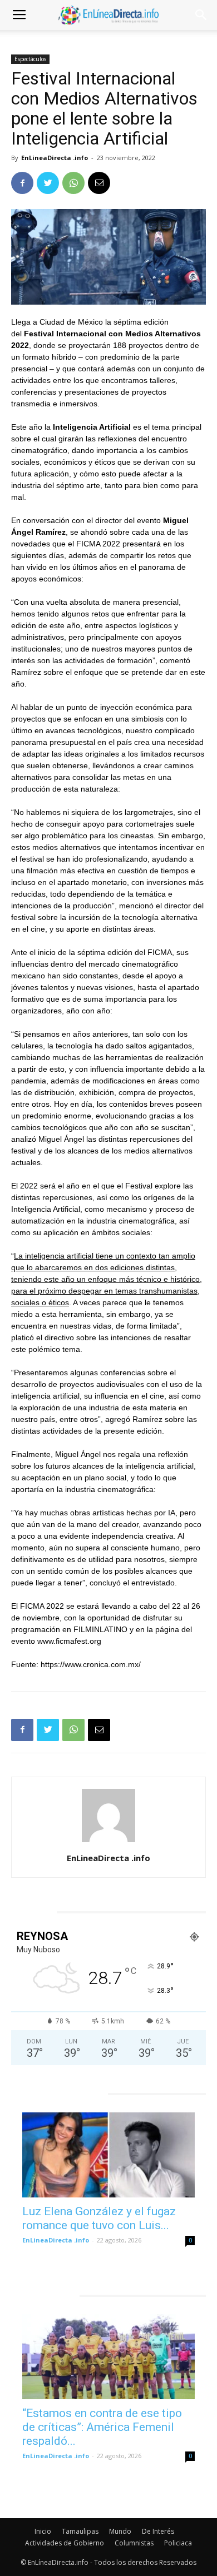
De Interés (158, 2531)
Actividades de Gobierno (65, 2543)
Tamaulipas (80, 2531)
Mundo (120, 2531)
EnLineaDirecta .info (55, 158)
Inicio (43, 2531)
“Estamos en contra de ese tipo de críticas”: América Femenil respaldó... (102, 2427)
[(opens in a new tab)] (108, 2155)
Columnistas (134, 2543)
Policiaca (178, 2543)
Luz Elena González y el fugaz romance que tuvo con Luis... (99, 2218)
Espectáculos (30, 59)
